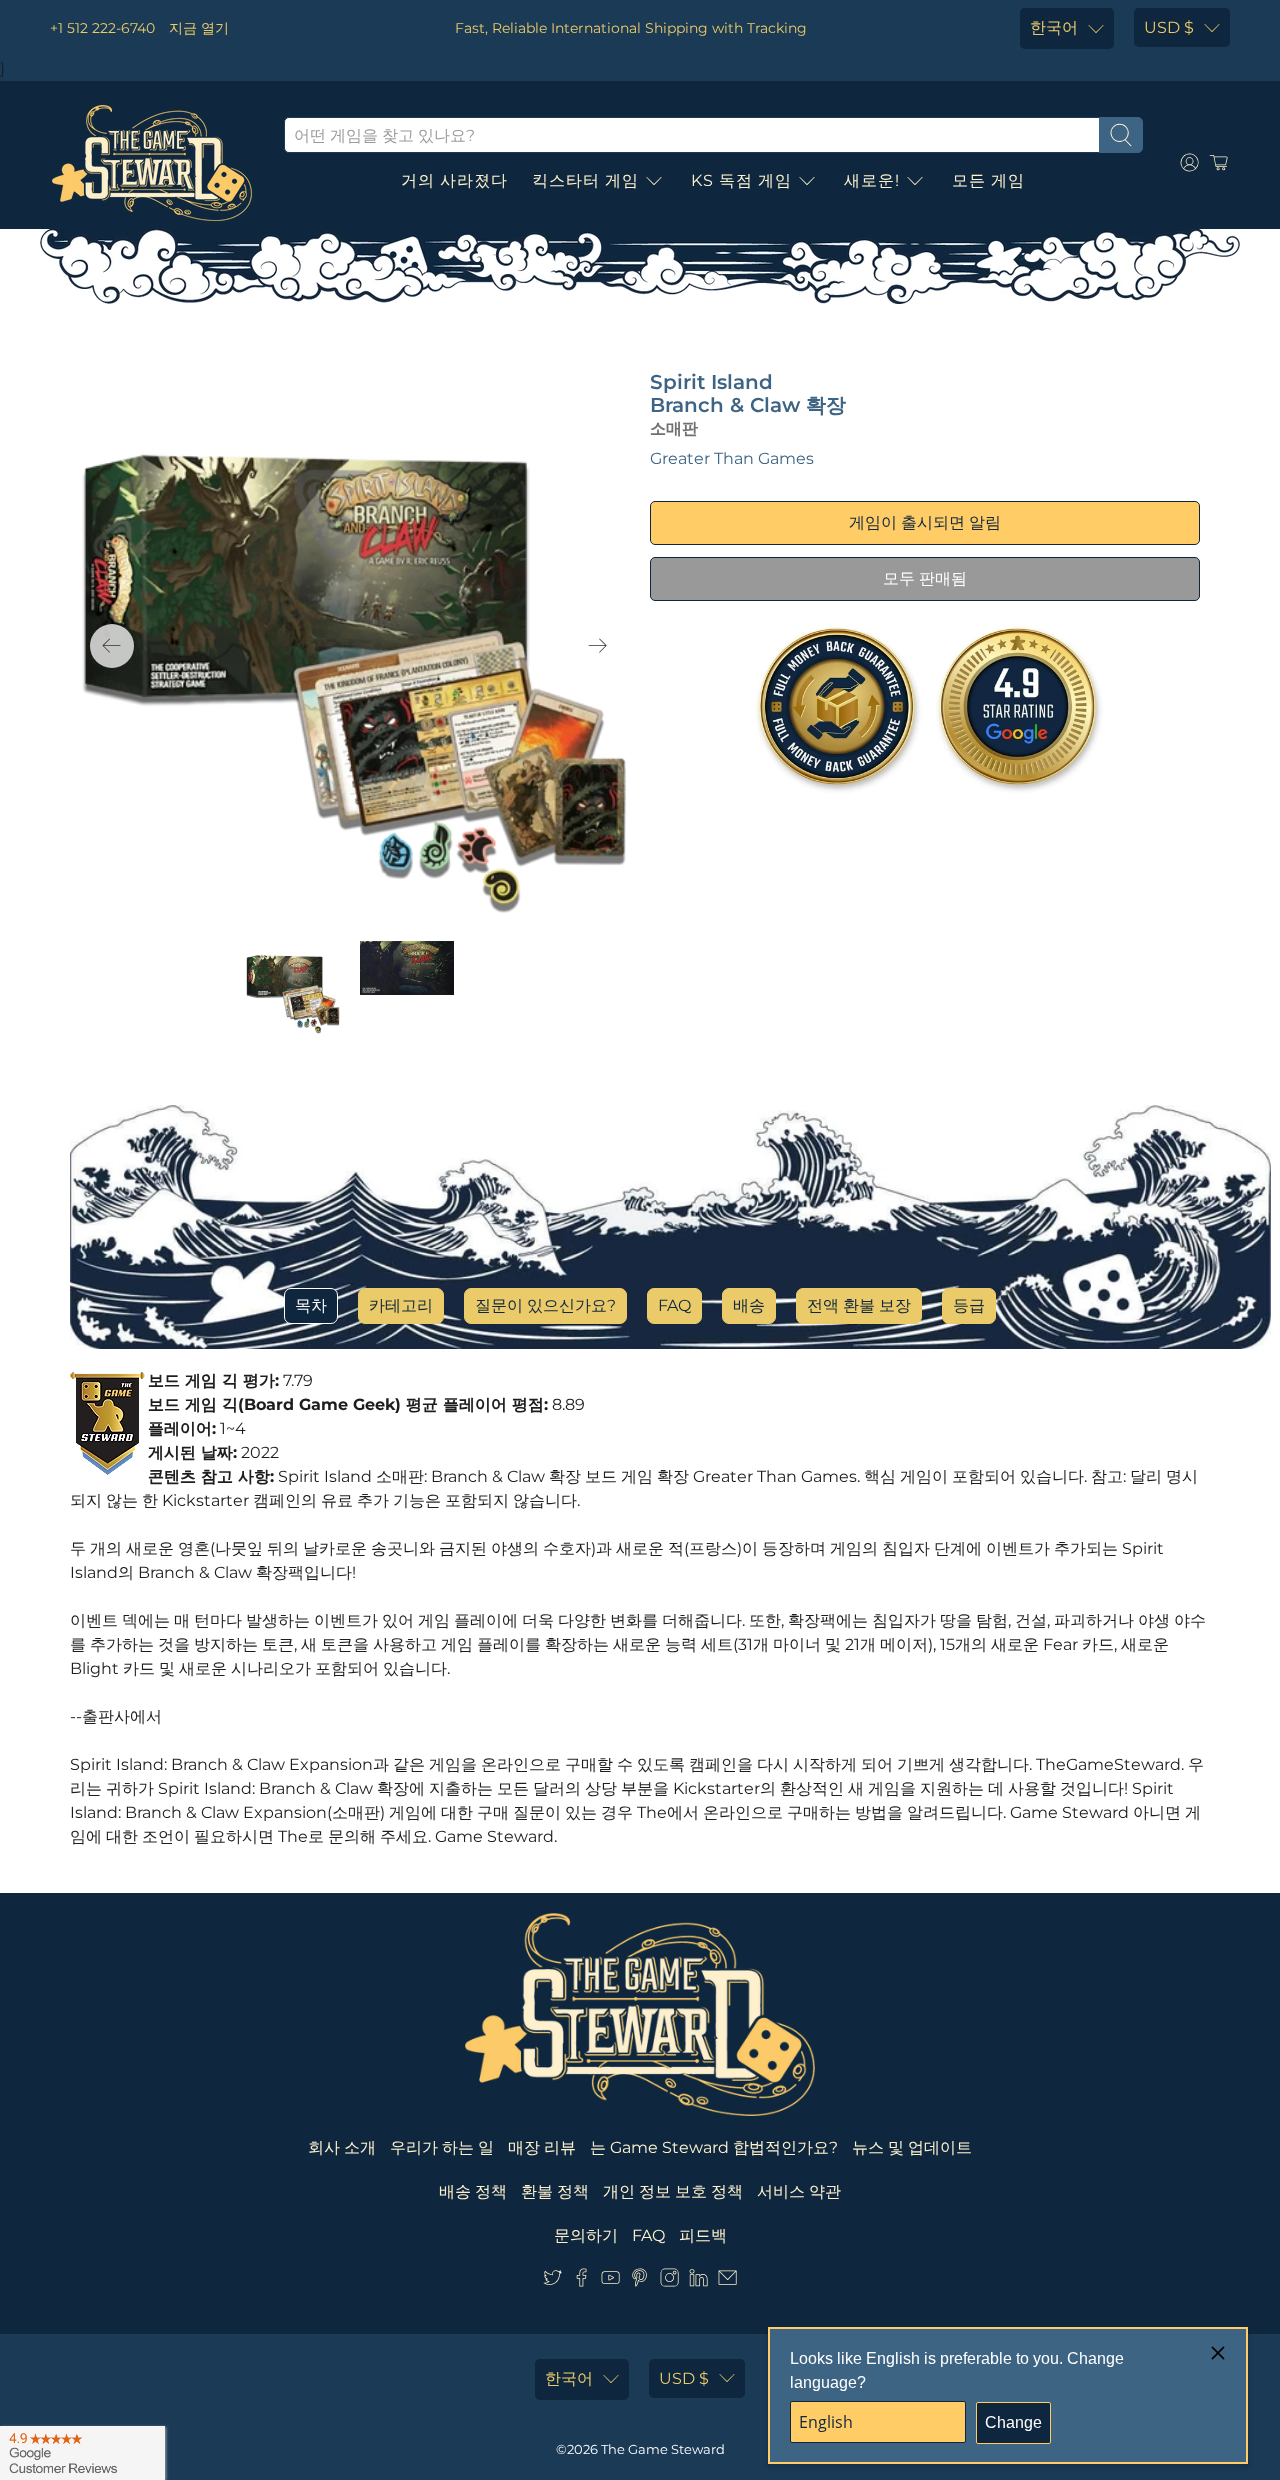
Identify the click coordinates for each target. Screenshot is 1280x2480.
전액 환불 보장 (859, 1305)
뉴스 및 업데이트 (912, 2147)
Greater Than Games (732, 458)
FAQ (674, 1305)
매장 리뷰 (542, 2147)
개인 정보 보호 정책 (673, 2191)
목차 (311, 1305)
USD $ (1169, 27)
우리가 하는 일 (442, 2147)
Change (1013, 2422)
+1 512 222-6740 (102, 28)
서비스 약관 (799, 2191)
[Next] (598, 646)
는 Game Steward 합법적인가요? (714, 2147)
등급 (969, 1305)
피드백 (703, 2235)
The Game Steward (663, 2449)
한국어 (1054, 27)
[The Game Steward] (152, 163)
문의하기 (586, 2235)
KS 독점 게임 (741, 180)
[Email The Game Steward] (727, 2281)
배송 (749, 1305)
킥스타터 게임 (585, 180)
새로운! (872, 180)
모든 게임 (988, 180)
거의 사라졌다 (454, 180)
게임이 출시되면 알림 (925, 522)
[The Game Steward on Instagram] (669, 2281)
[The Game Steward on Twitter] (552, 2281)
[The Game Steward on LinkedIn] (698, 2281)
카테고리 (401, 1305)
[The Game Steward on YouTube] (610, 2281)
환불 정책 (555, 2191)
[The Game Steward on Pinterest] (639, 2281)
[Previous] (112, 646)
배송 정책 (473, 2191)
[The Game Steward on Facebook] (581, 2281)
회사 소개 (342, 2147)
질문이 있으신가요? (545, 1305)
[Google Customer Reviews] (82, 2453)
